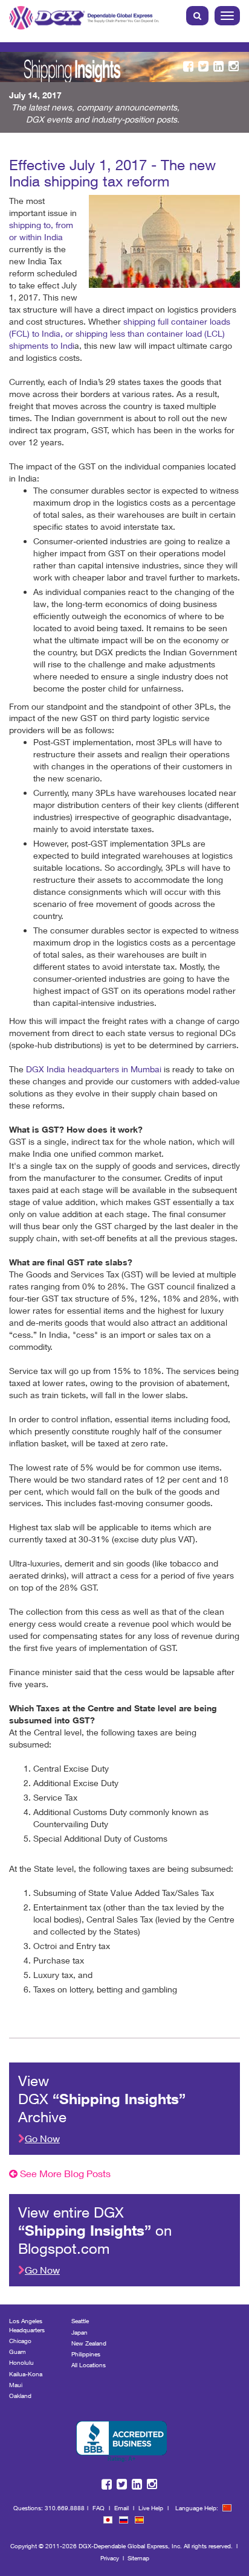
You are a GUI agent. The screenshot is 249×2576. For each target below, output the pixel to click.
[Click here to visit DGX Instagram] (234, 67)
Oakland (20, 2396)
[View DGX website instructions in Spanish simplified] (139, 2520)
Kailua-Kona (26, 2374)
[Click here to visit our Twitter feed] (203, 67)
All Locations (89, 2365)
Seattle (80, 2321)
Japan (79, 2332)
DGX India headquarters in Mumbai (94, 1069)
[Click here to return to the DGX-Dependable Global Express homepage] (86, 15)
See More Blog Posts (64, 2173)
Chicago (20, 2341)
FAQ (99, 2508)
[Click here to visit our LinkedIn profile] (218, 67)
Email (121, 2508)
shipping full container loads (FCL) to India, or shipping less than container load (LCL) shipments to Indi (120, 333)
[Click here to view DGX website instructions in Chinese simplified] (227, 2508)
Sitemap (138, 2558)
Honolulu (21, 2362)
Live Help (151, 2508)
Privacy (110, 2558)
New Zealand (89, 2343)
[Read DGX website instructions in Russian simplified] (124, 2520)
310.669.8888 (65, 2508)
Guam (18, 2352)
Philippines (86, 2354)
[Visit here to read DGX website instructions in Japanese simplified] (108, 2520)
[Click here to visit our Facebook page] (188, 67)
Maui (16, 2385)
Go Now (42, 2138)
